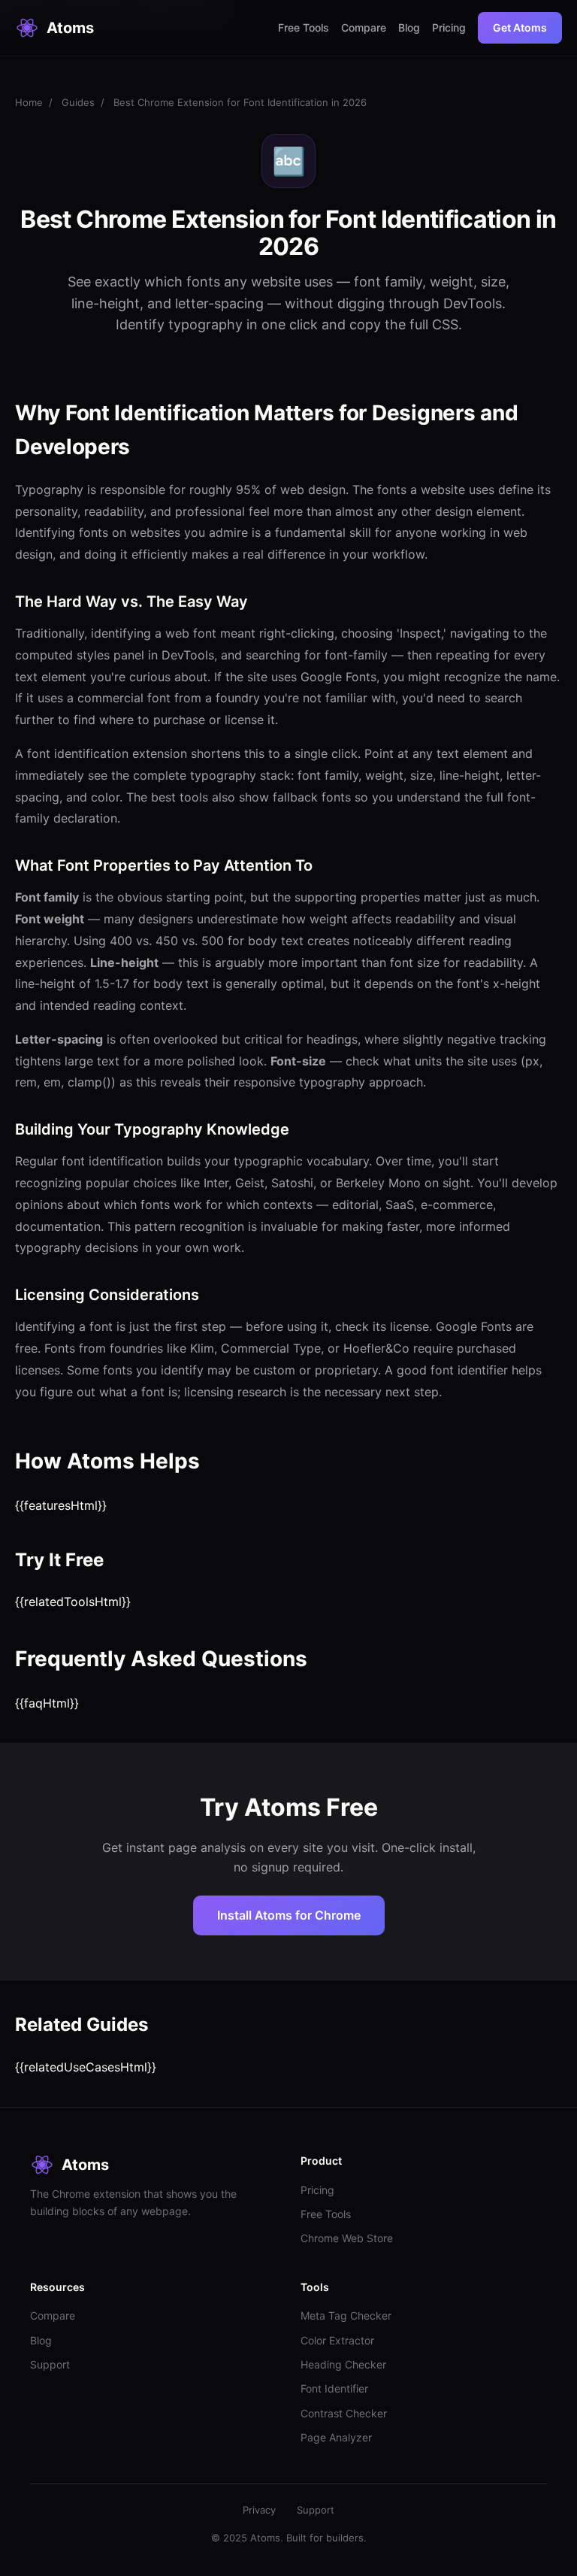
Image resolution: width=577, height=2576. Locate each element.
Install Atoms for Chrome (289, 1915)
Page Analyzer (336, 2437)
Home (29, 102)
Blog (409, 27)
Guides (78, 102)
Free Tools (304, 27)
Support (50, 2364)
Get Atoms (520, 27)
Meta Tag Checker (346, 2315)
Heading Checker (343, 2364)
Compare (364, 27)
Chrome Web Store (347, 2238)
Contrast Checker (344, 2413)
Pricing (449, 27)
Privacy (259, 2510)
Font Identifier (334, 2388)
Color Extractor (337, 2340)
